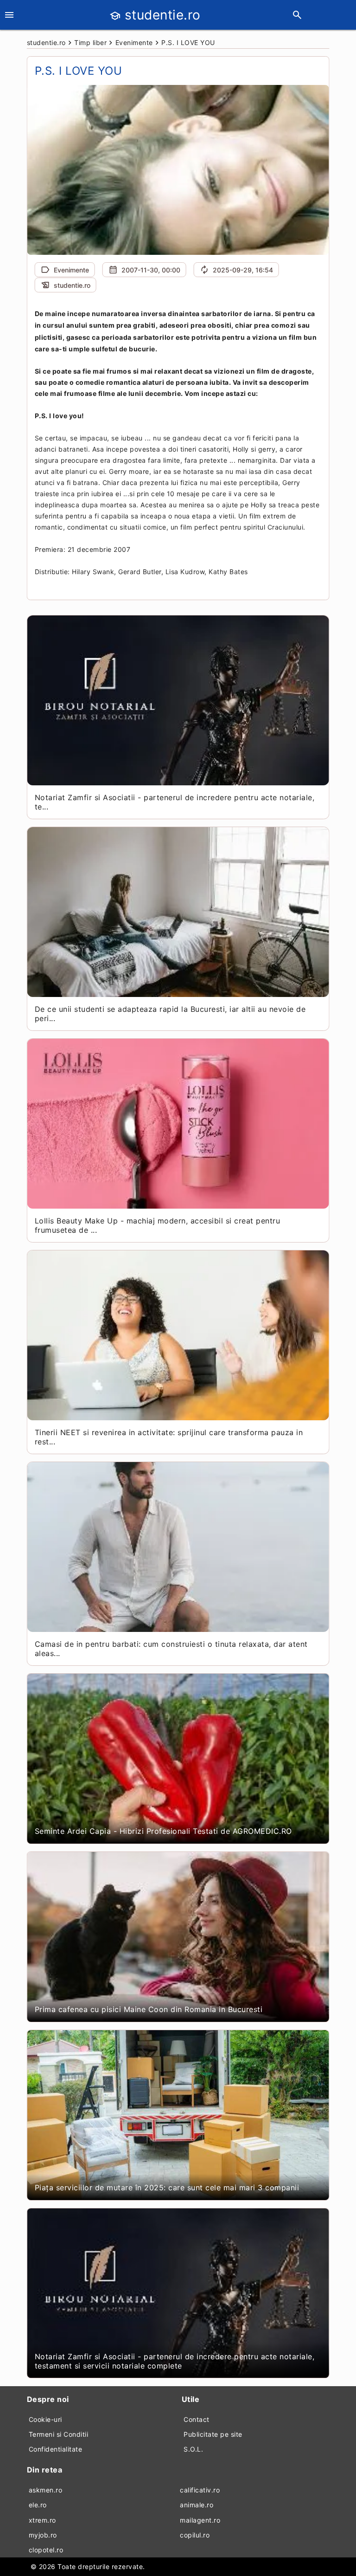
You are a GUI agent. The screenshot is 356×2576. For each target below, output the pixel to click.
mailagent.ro (200, 2520)
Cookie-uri (45, 2419)
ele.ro (38, 2505)
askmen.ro (46, 2490)
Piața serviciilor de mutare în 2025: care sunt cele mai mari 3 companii (167, 2188)
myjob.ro (43, 2535)
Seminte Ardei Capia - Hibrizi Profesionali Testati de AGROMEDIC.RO (163, 1831)
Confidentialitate (56, 2449)
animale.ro (197, 2505)
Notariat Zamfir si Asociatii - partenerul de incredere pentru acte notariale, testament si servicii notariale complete (175, 2361)
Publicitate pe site (213, 2434)
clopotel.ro (46, 2550)
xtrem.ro (42, 2520)
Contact (197, 2419)
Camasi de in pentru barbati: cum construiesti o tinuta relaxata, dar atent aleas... (171, 1649)
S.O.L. (193, 2449)
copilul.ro (195, 2535)
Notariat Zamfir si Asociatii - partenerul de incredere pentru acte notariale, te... (175, 802)
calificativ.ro (200, 2490)
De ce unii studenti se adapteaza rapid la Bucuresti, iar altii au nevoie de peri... (170, 1014)
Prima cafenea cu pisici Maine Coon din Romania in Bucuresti (149, 2009)
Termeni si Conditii (59, 2434)
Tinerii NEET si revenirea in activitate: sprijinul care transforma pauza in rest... (169, 1437)
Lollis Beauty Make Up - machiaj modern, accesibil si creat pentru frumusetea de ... (158, 1225)
